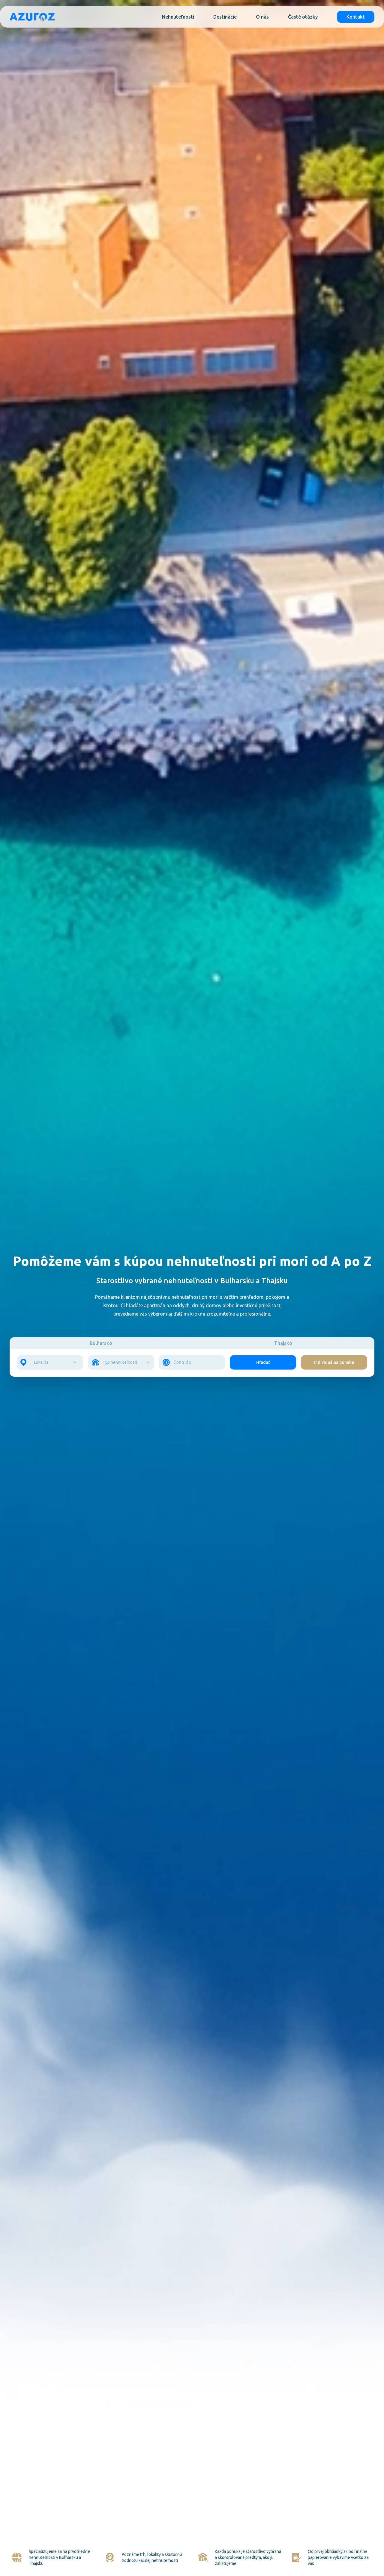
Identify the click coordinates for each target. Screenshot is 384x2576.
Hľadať (263, 1362)
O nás (262, 17)
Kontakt (356, 17)
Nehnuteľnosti (178, 17)
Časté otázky (303, 17)
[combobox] (51, 1362)
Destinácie (225, 17)
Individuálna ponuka (334, 1362)
